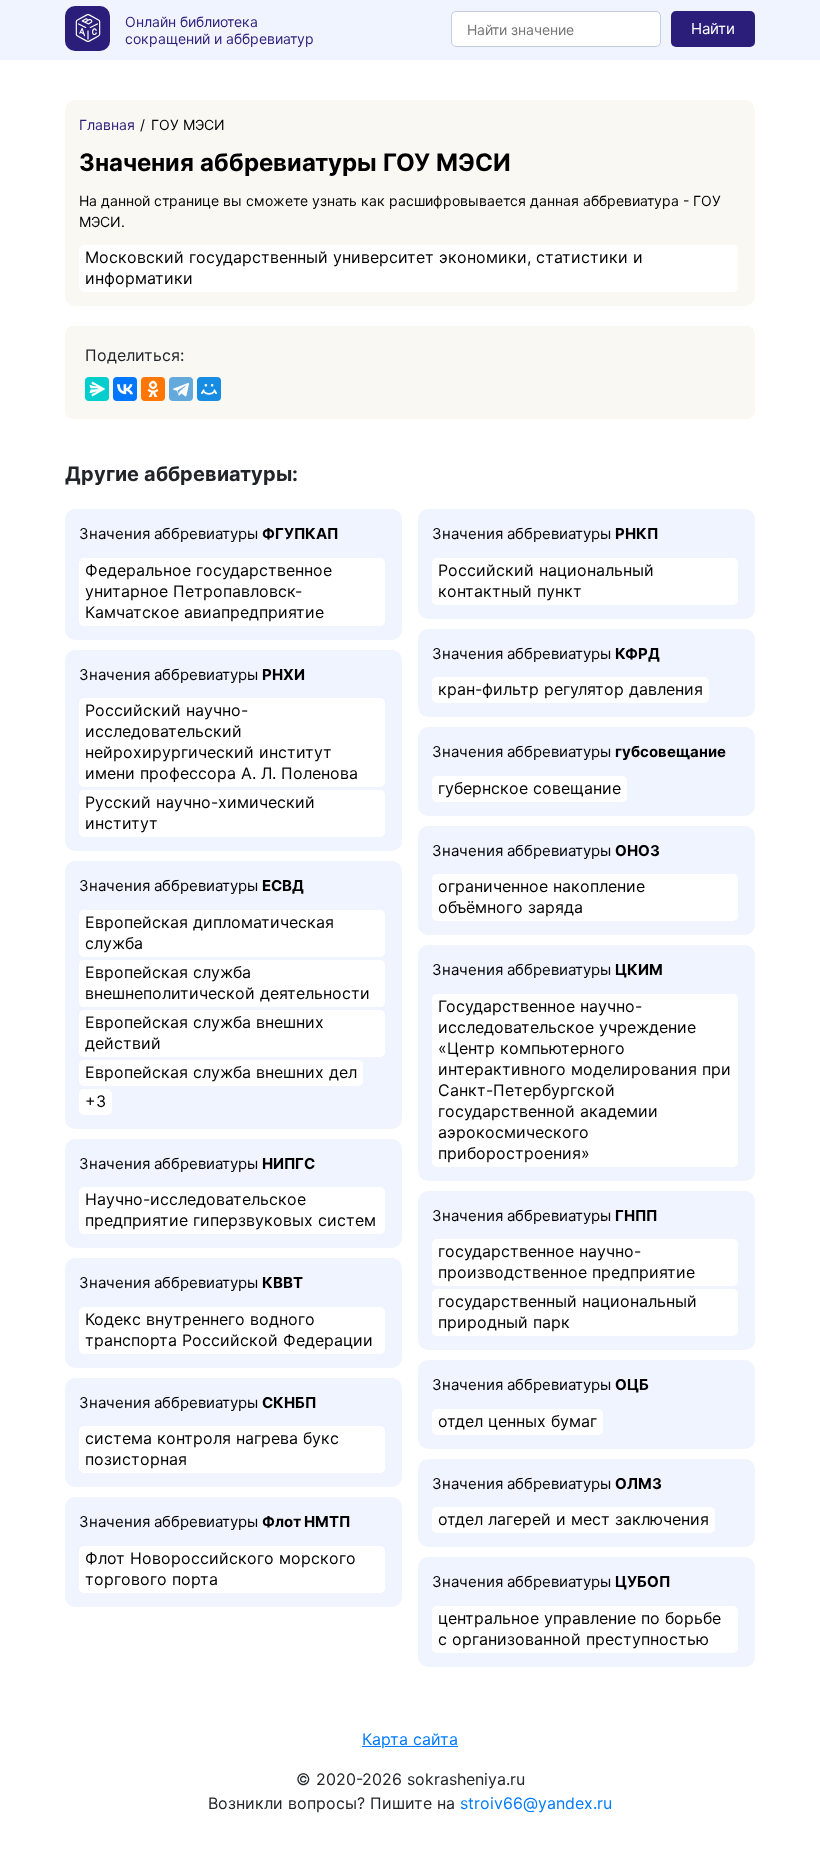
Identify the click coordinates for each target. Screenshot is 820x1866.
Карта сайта (410, 1739)
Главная (107, 124)
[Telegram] (181, 389)
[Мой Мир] (209, 389)
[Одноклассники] (153, 389)
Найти (713, 28)
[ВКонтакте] (125, 389)
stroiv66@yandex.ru (536, 1803)
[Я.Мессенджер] (97, 389)
